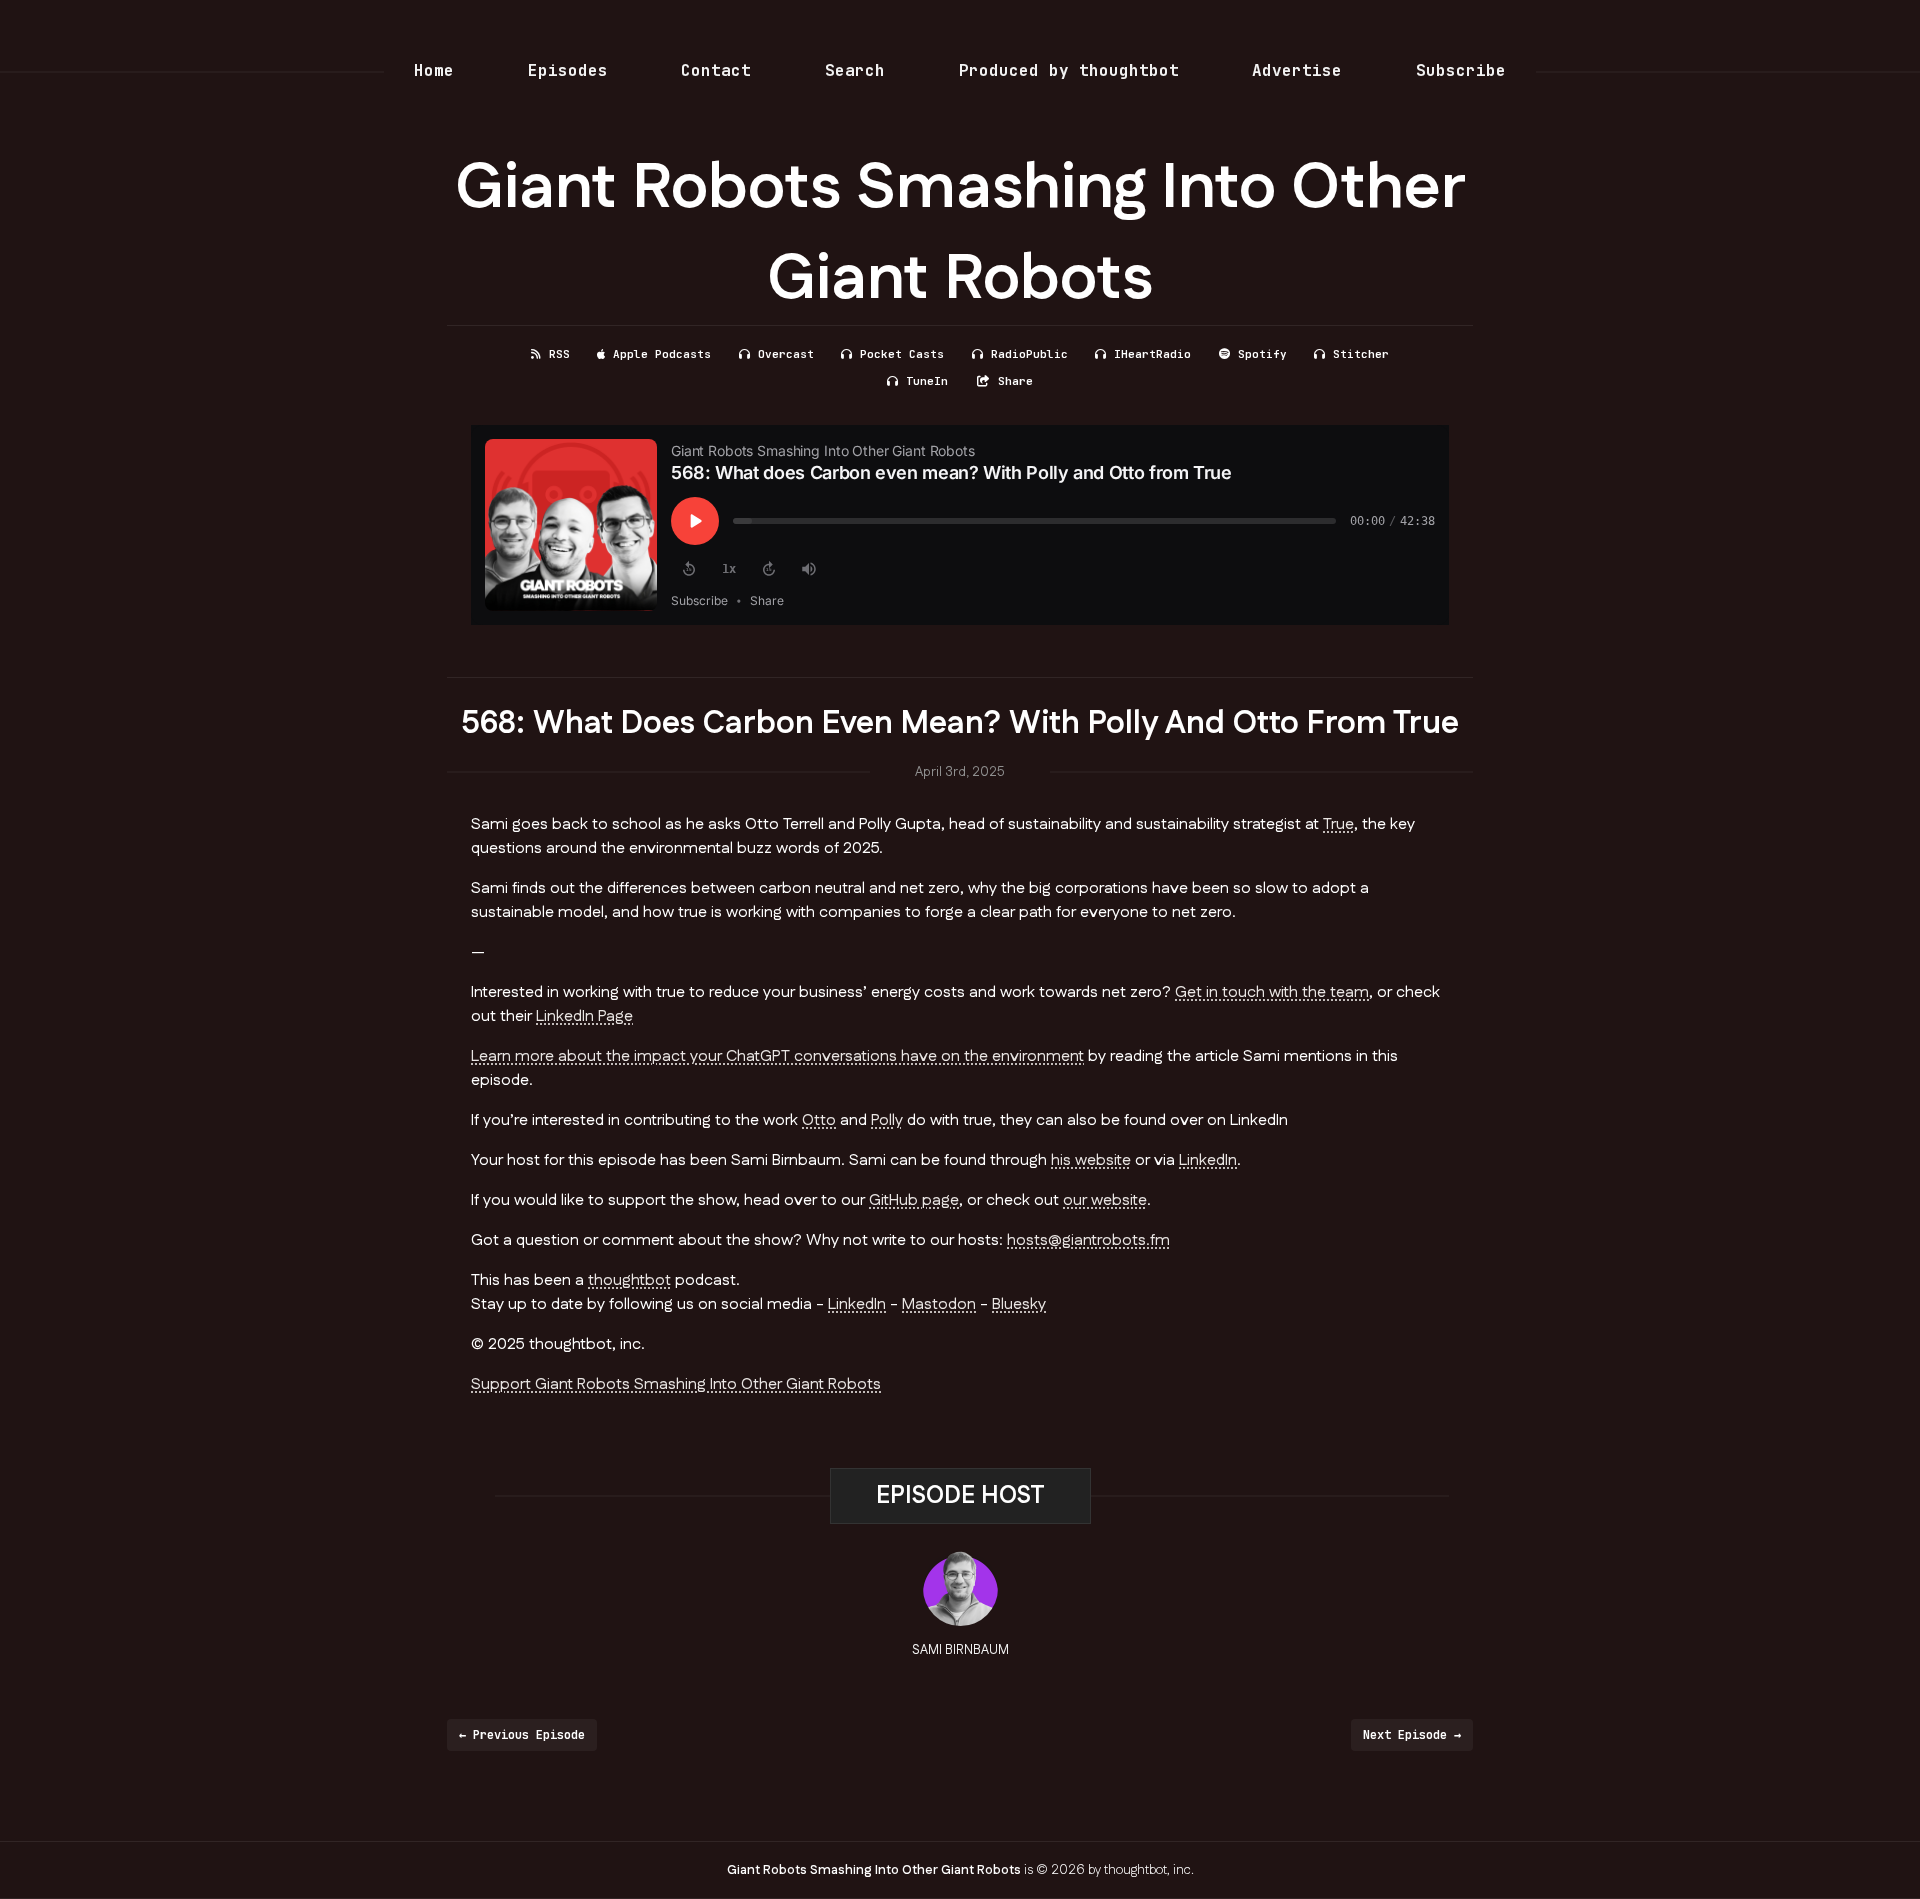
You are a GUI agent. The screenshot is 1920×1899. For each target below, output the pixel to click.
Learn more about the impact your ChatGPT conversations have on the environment (777, 1056)
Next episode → (1412, 1735)
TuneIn (927, 381)
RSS (559, 354)
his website (1091, 1160)
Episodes (568, 70)
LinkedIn (1208, 1160)
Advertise (1297, 70)
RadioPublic (1029, 354)
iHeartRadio (1152, 354)
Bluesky (1019, 1304)
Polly (887, 1120)
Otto (819, 1120)
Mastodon (939, 1304)
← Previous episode (522, 1735)
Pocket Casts (902, 354)
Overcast (786, 354)
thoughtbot (629, 1280)
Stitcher (1361, 354)
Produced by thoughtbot (1069, 70)
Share (1015, 381)
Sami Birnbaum (960, 1650)
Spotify (1262, 354)
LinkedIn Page (584, 1016)
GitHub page (914, 1200)
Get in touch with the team (1272, 992)
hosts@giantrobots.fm (1088, 1240)
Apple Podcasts (662, 354)
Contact (716, 70)
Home (434, 70)
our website (1105, 1200)
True (1338, 824)
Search (855, 70)
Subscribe (1461, 70)
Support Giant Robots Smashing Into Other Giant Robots (676, 1384)
